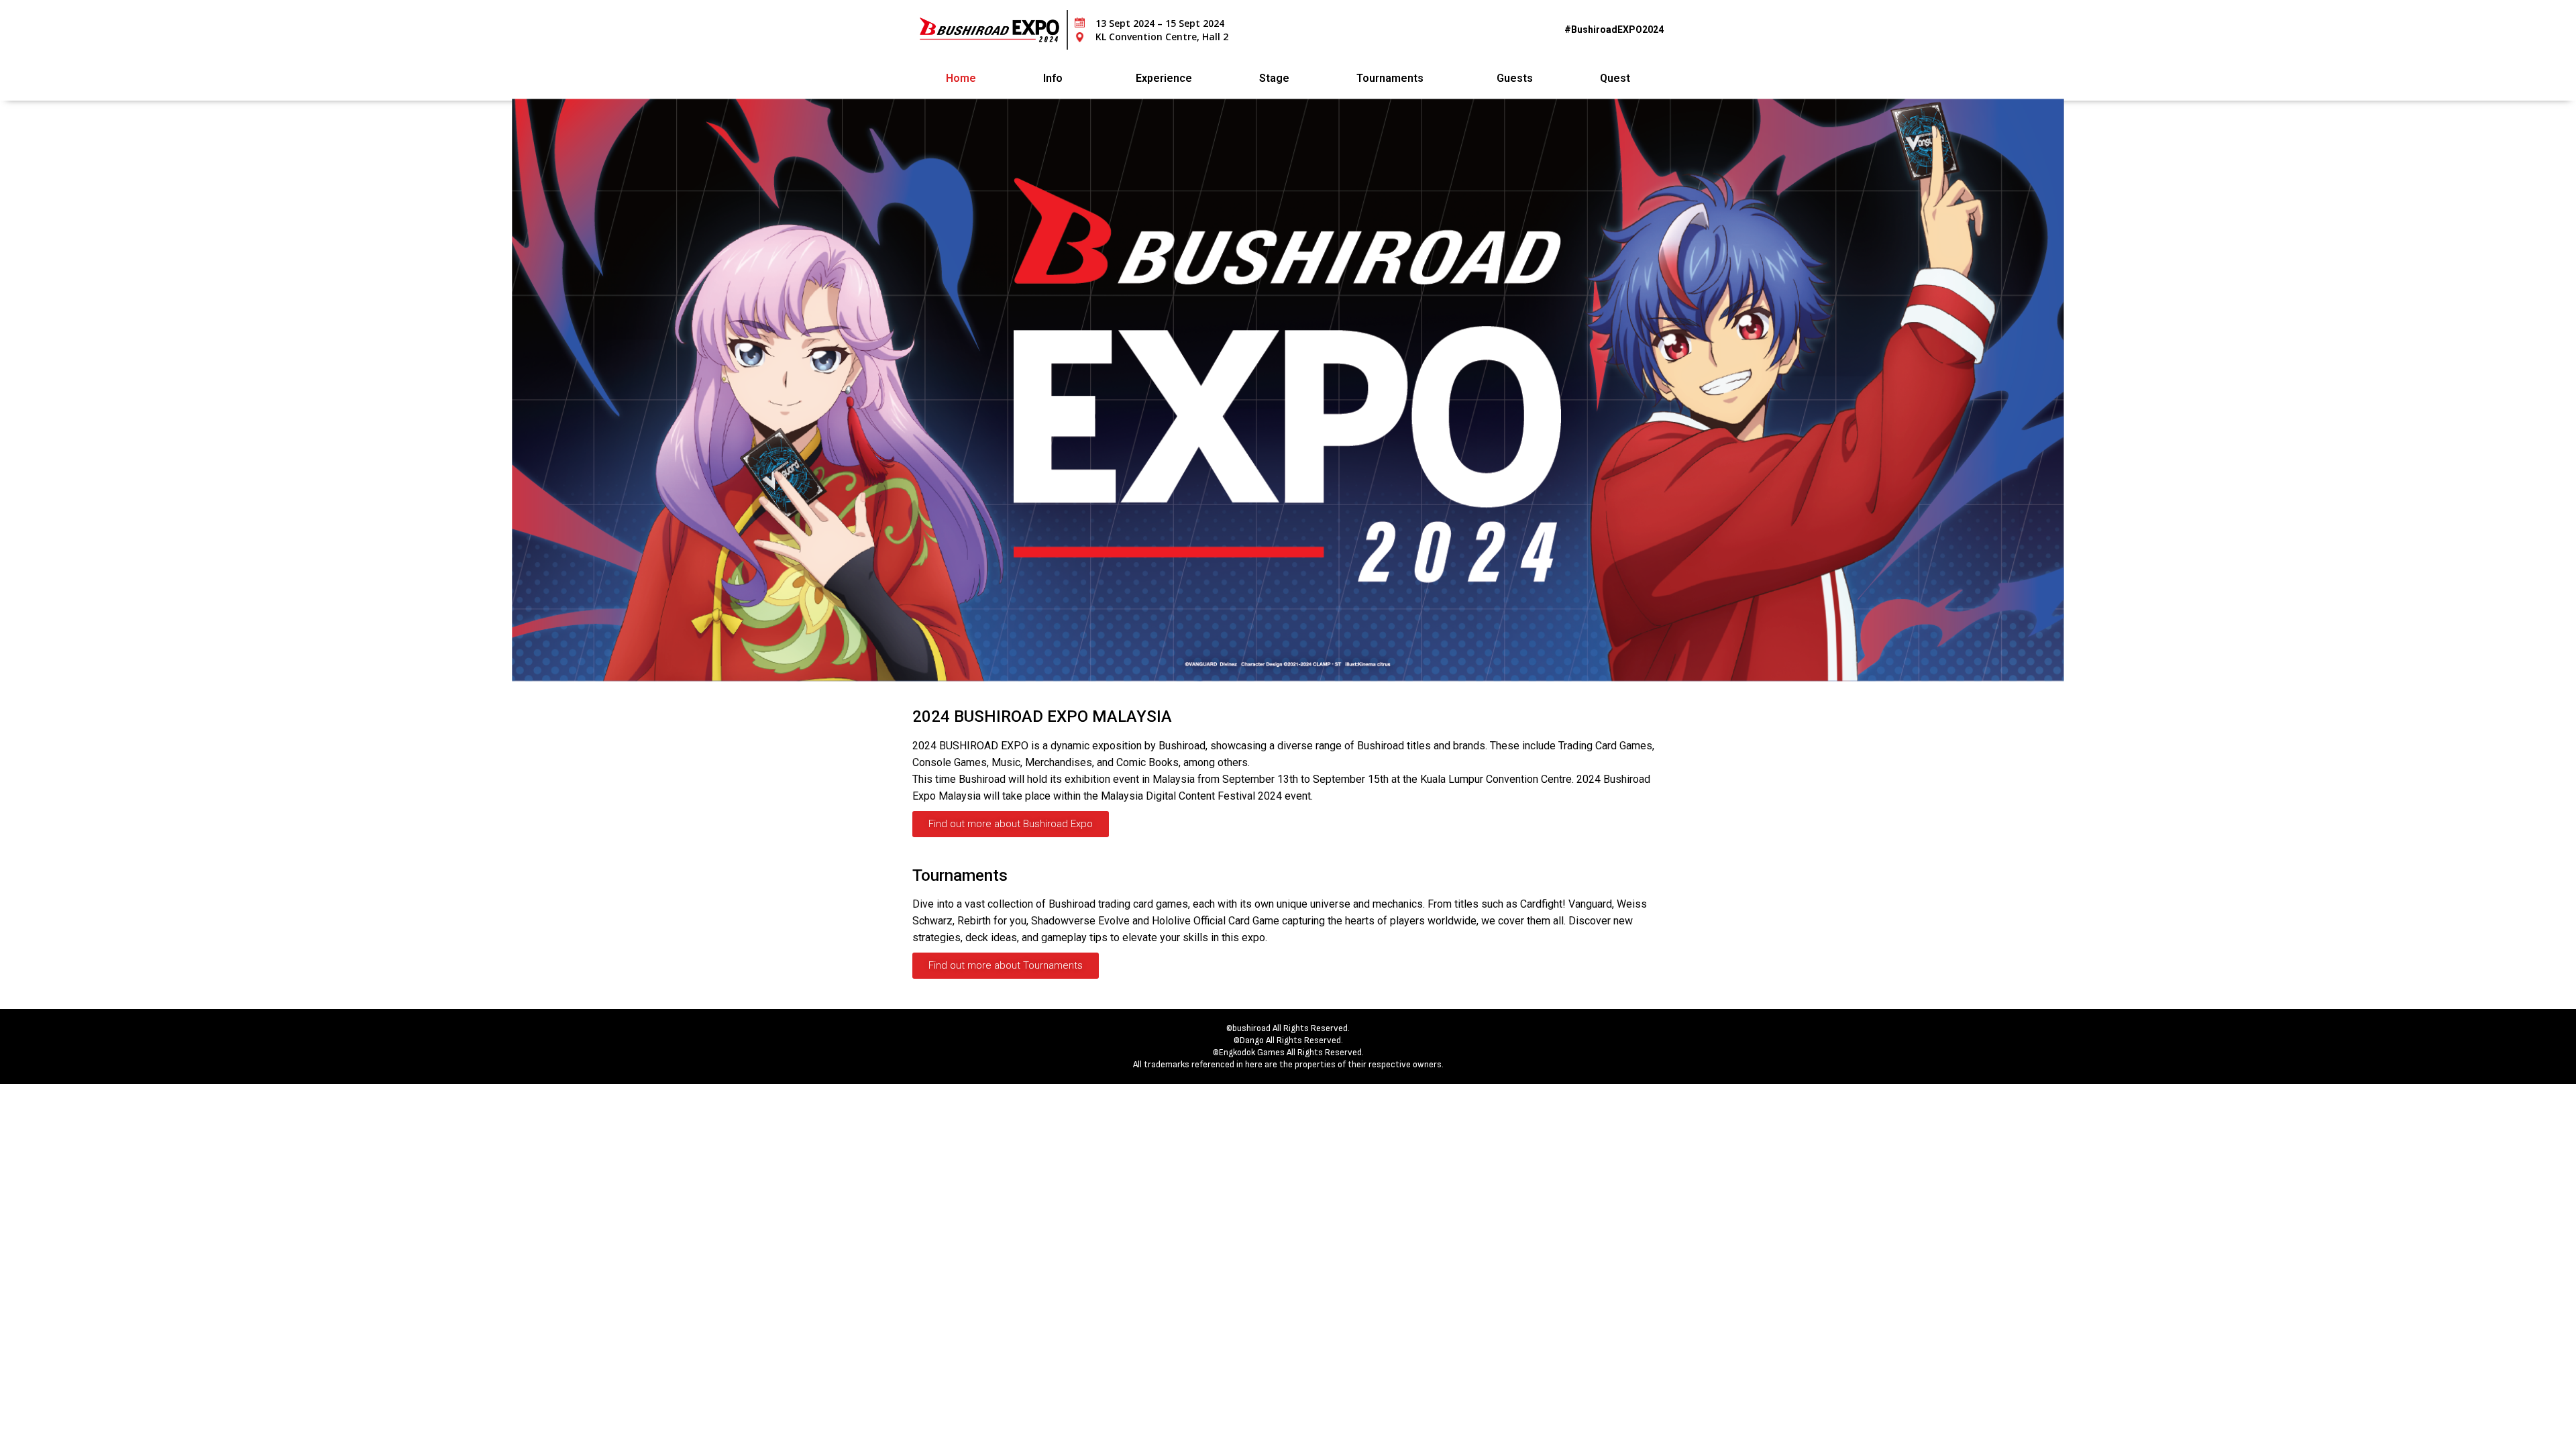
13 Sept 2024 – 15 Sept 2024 (1160, 23)
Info (1053, 78)
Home (961, 78)
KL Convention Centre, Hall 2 (1162, 37)
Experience (1164, 78)
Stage (1274, 78)
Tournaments (1390, 78)
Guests (1515, 78)
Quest (1615, 78)
